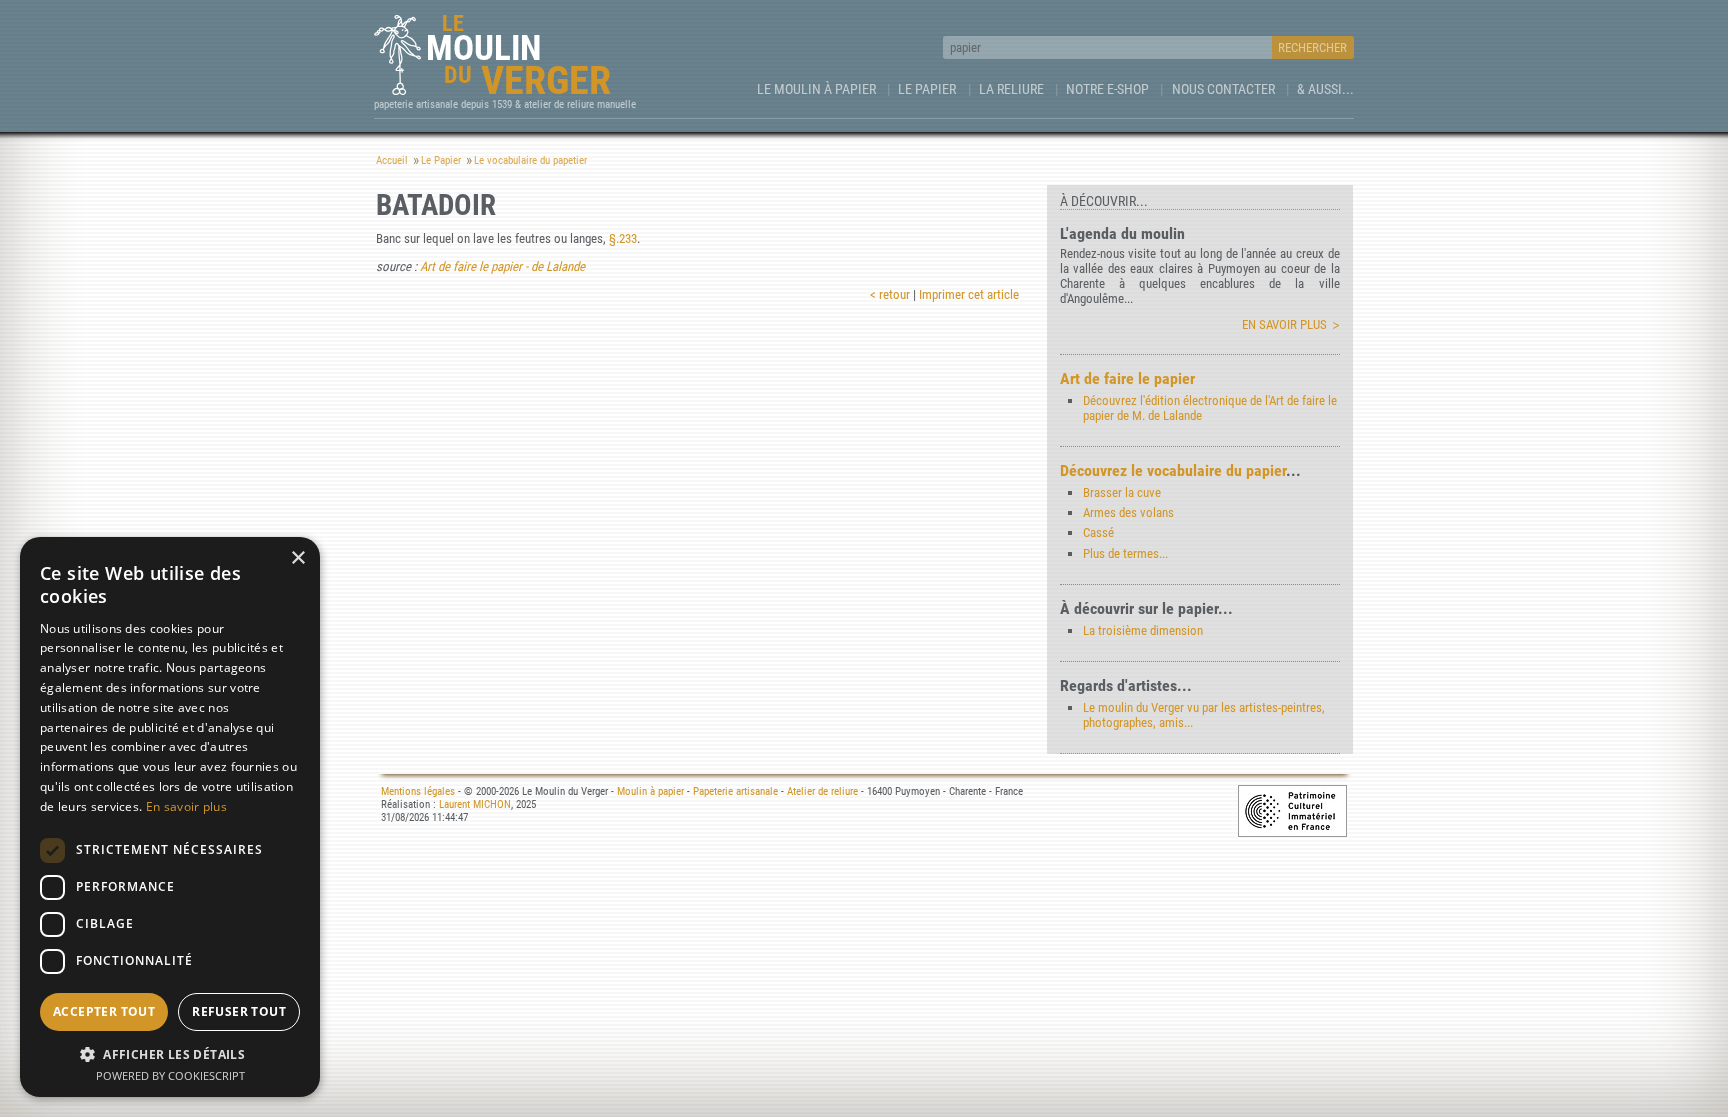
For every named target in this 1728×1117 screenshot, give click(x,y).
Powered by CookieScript (170, 1075)
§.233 (623, 238)
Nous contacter (1223, 89)
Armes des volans (1128, 512)
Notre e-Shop (1107, 89)
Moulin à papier (650, 791)
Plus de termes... (1125, 553)
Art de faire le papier (1127, 378)
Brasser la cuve (1122, 492)
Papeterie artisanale (735, 791)
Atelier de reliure (822, 791)
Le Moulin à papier (816, 89)
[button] (170, 1053)
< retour (890, 294)
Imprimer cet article (969, 294)
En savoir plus (1284, 324)
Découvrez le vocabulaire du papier (1173, 470)
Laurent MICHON (475, 804)
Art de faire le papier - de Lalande (502, 266)
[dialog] (170, 817)
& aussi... (1325, 89)
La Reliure (1011, 89)
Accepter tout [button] (104, 1011)
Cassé (1098, 532)
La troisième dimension (1143, 630)
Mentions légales (418, 791)
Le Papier (927, 89)
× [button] (297, 558)
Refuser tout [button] (239, 1011)
